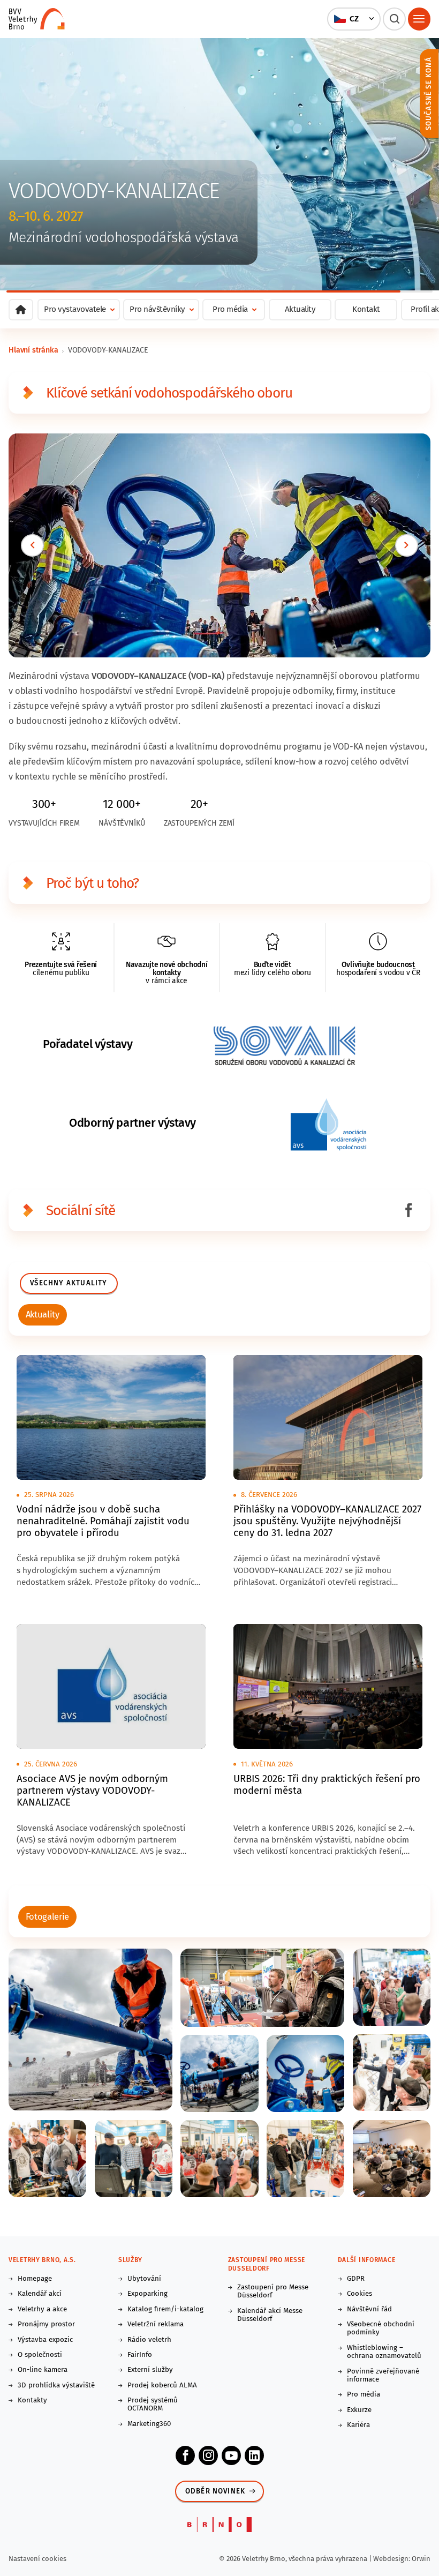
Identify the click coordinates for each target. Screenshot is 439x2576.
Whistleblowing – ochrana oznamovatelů (384, 2352)
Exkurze (359, 2410)
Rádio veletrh (149, 2340)
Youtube (231, 2455)
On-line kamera (43, 2370)
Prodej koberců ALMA (162, 2386)
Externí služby (150, 2370)
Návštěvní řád (369, 2309)
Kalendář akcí (40, 2294)
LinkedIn (254, 2455)
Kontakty (32, 2401)
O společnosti (40, 2355)
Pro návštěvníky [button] (157, 309)
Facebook (185, 2455)
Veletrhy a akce (42, 2309)
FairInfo (140, 2355)
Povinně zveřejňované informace (383, 2376)
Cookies (359, 2294)
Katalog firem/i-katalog (165, 2309)
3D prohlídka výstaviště (56, 2386)
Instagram (208, 2455)
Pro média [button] (230, 309)
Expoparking (147, 2294)
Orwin (421, 2559)
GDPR (356, 2279)
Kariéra (358, 2425)
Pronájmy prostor (46, 2324)
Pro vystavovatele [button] (75, 309)
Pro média (364, 2395)
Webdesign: (392, 2559)
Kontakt (366, 309)
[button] (354, 19)
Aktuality (300, 309)
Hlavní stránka (33, 350)
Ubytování (144, 2279)
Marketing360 (149, 2424)
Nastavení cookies (37, 2559)
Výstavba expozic (45, 2340)
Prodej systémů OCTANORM (153, 2405)
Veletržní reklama (156, 2324)
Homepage (35, 2279)
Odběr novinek (215, 2491)
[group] (43, 1315)
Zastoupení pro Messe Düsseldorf (273, 2292)
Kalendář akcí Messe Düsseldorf (270, 2315)
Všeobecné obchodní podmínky (381, 2328)
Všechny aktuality (69, 1283)
